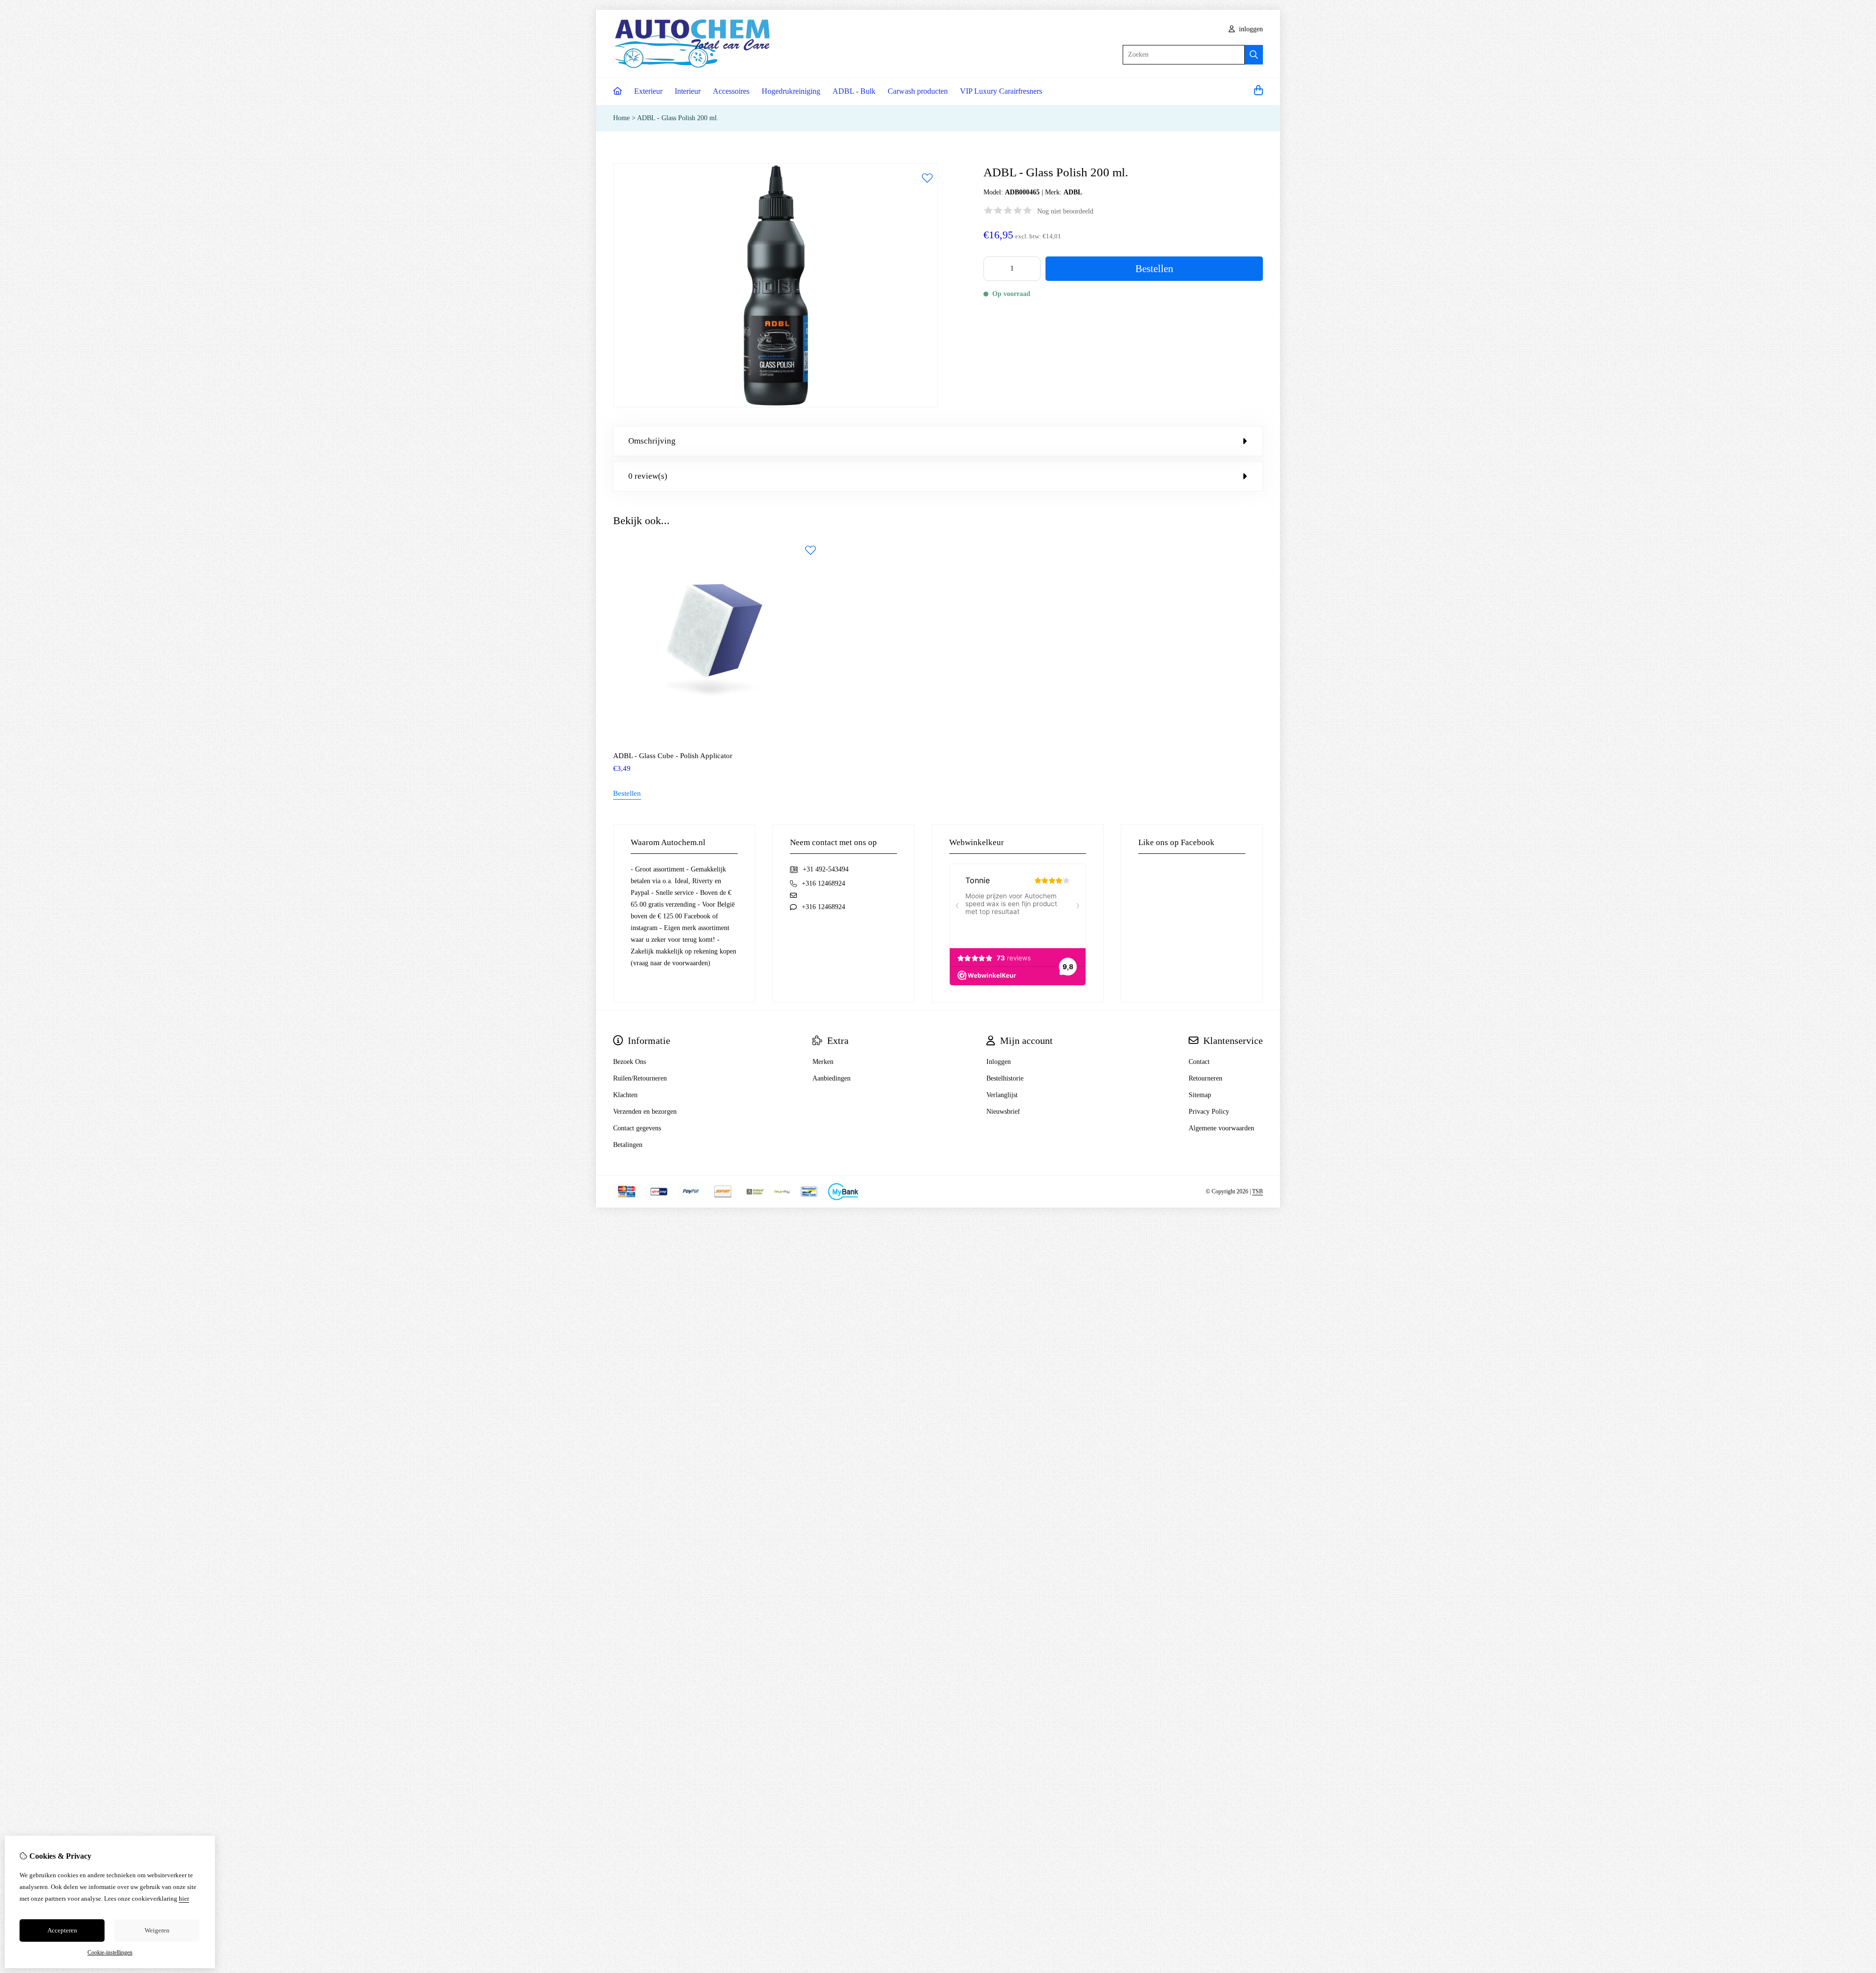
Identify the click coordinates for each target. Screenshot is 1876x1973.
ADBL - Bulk (854, 91)
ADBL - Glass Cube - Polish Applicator (673, 756)
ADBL (1073, 192)
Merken (823, 1062)
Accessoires (731, 91)
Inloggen (999, 1062)
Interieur (688, 91)
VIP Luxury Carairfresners (1001, 91)
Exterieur (648, 91)
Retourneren (1205, 1078)
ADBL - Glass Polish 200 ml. (678, 118)
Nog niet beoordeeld (1065, 211)
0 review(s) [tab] (648, 476)
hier (184, 1899)
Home (621, 118)
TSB (1258, 1191)
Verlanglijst (1002, 1095)
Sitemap (1200, 1095)
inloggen (1250, 29)
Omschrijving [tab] (652, 441)
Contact (1199, 1062)
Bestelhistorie (1005, 1078)
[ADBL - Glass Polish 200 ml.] (776, 405)
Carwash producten (918, 91)
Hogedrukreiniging (791, 91)
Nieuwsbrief (1003, 1112)
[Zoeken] (1254, 55)
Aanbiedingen (831, 1078)
